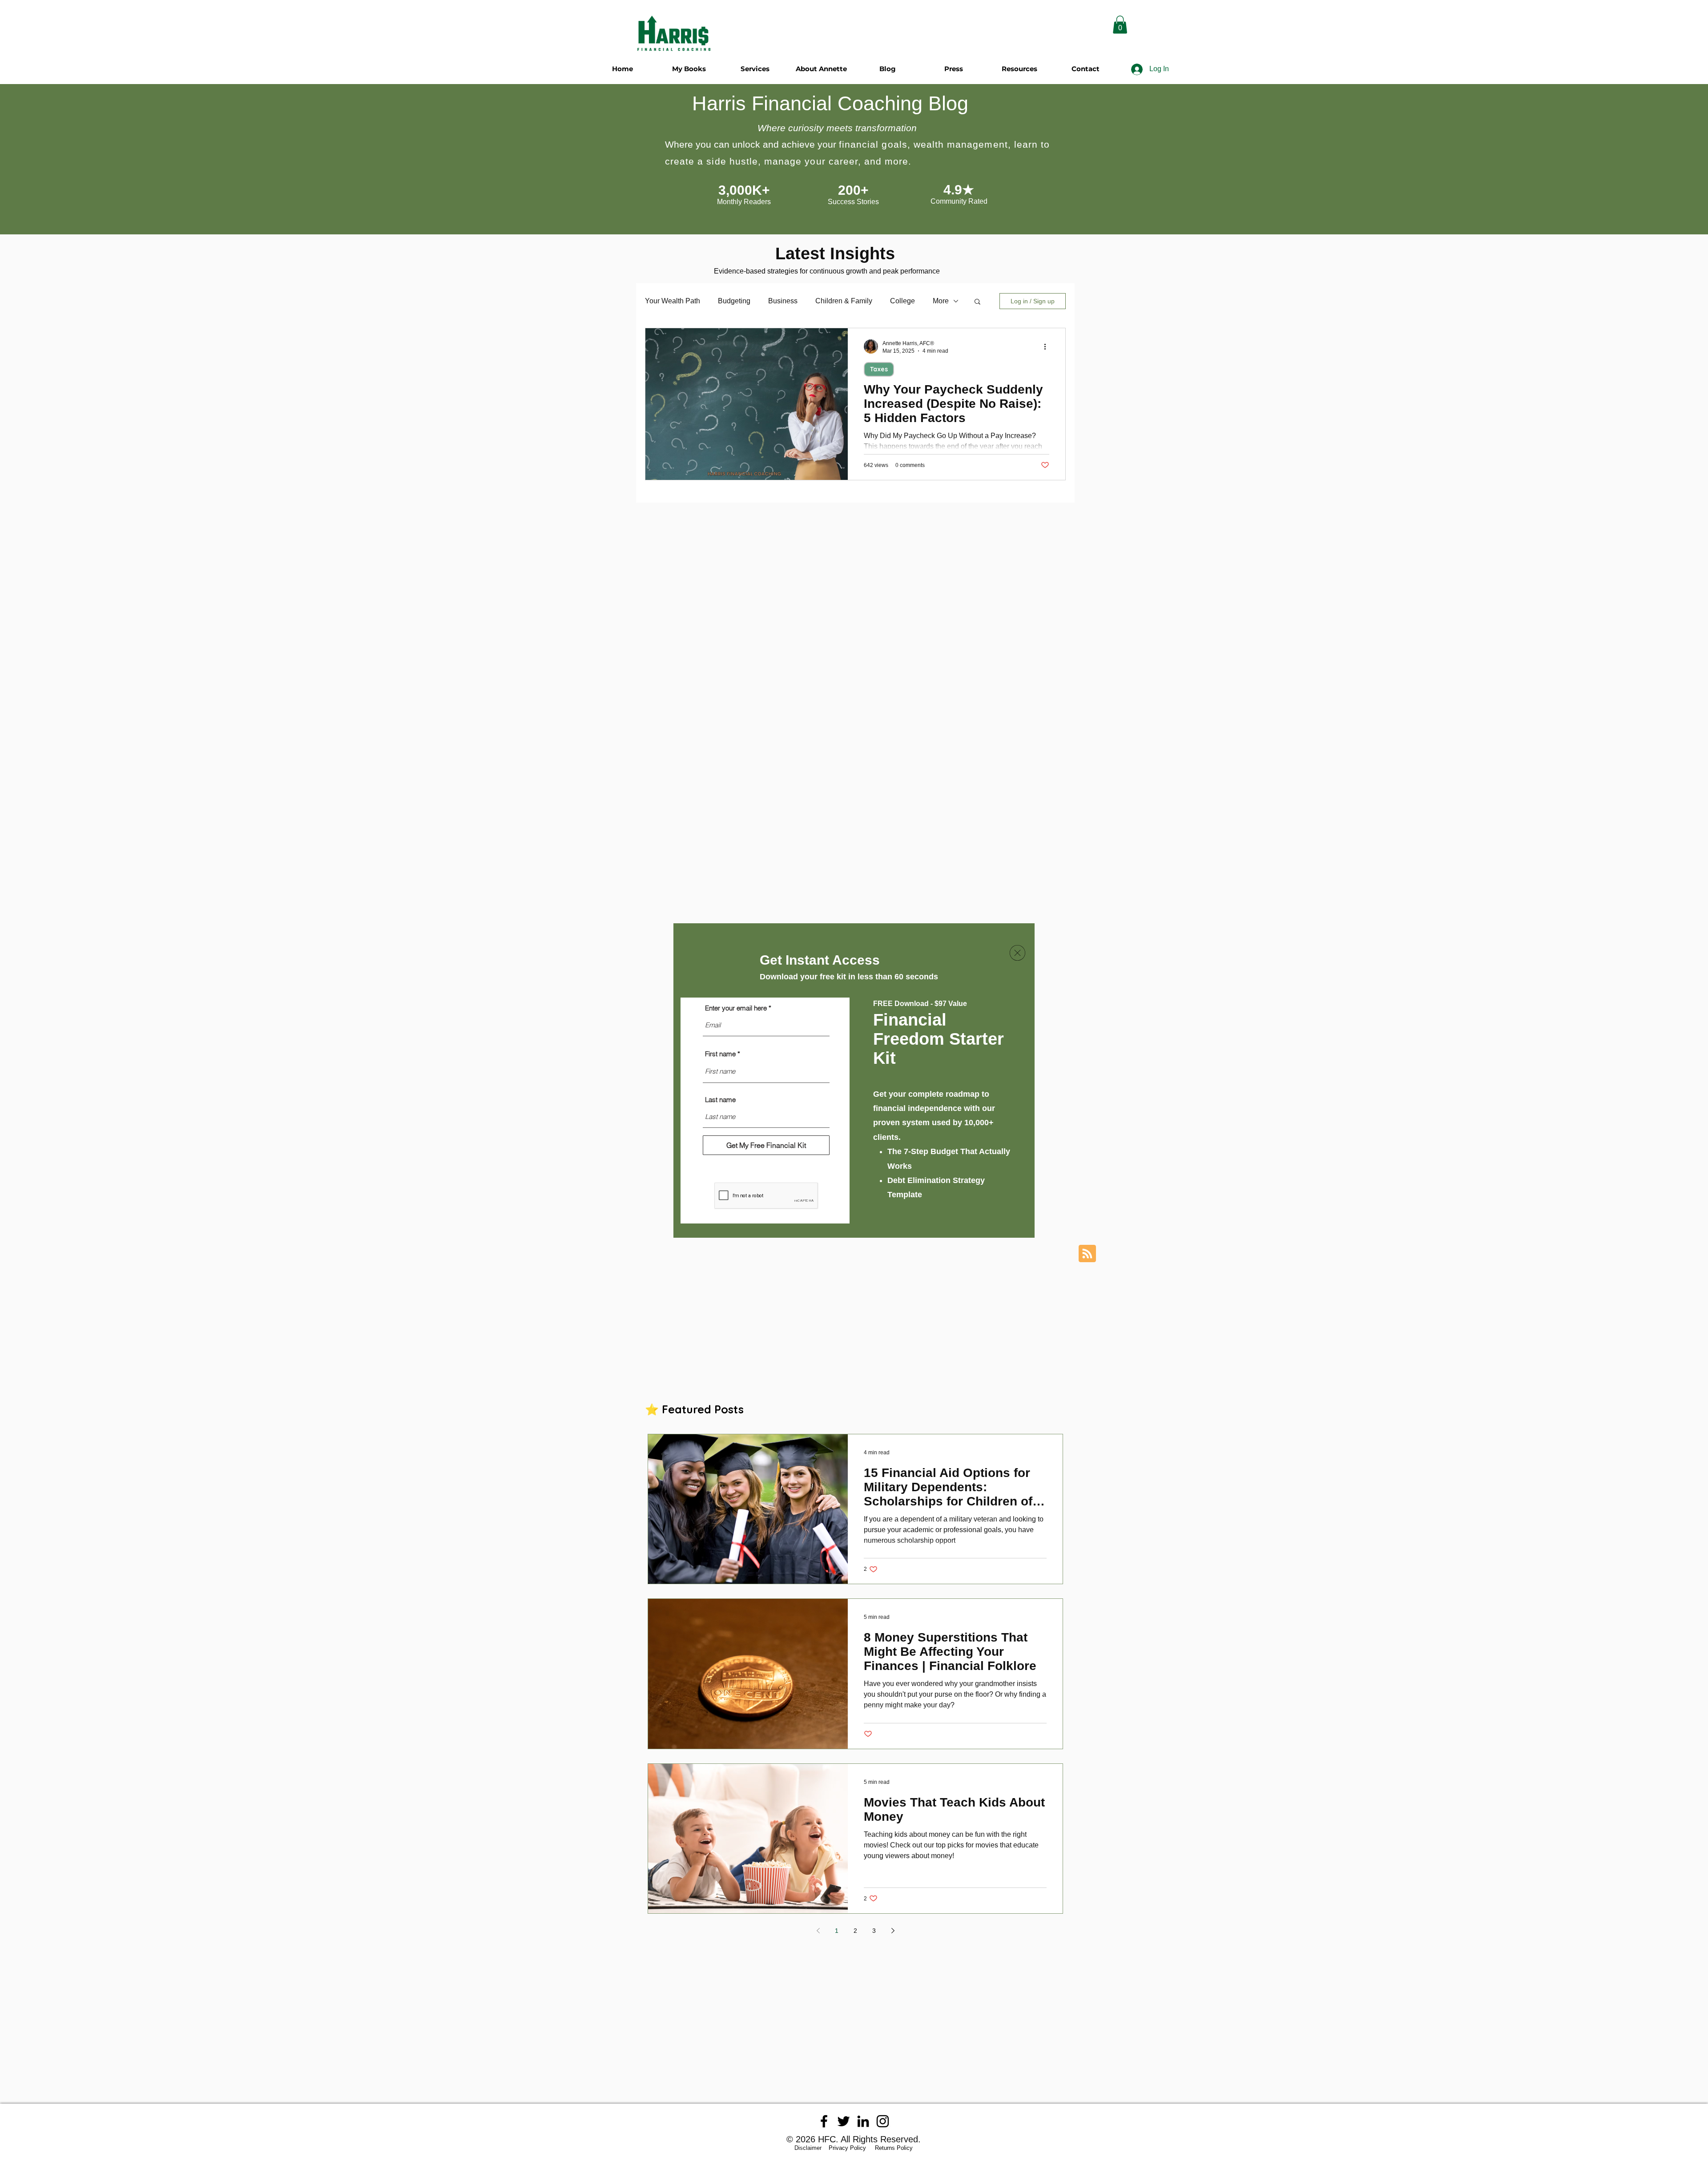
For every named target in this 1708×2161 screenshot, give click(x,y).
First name (720, 1054)
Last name (720, 1100)
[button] (1017, 953)
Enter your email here (736, 1008)
